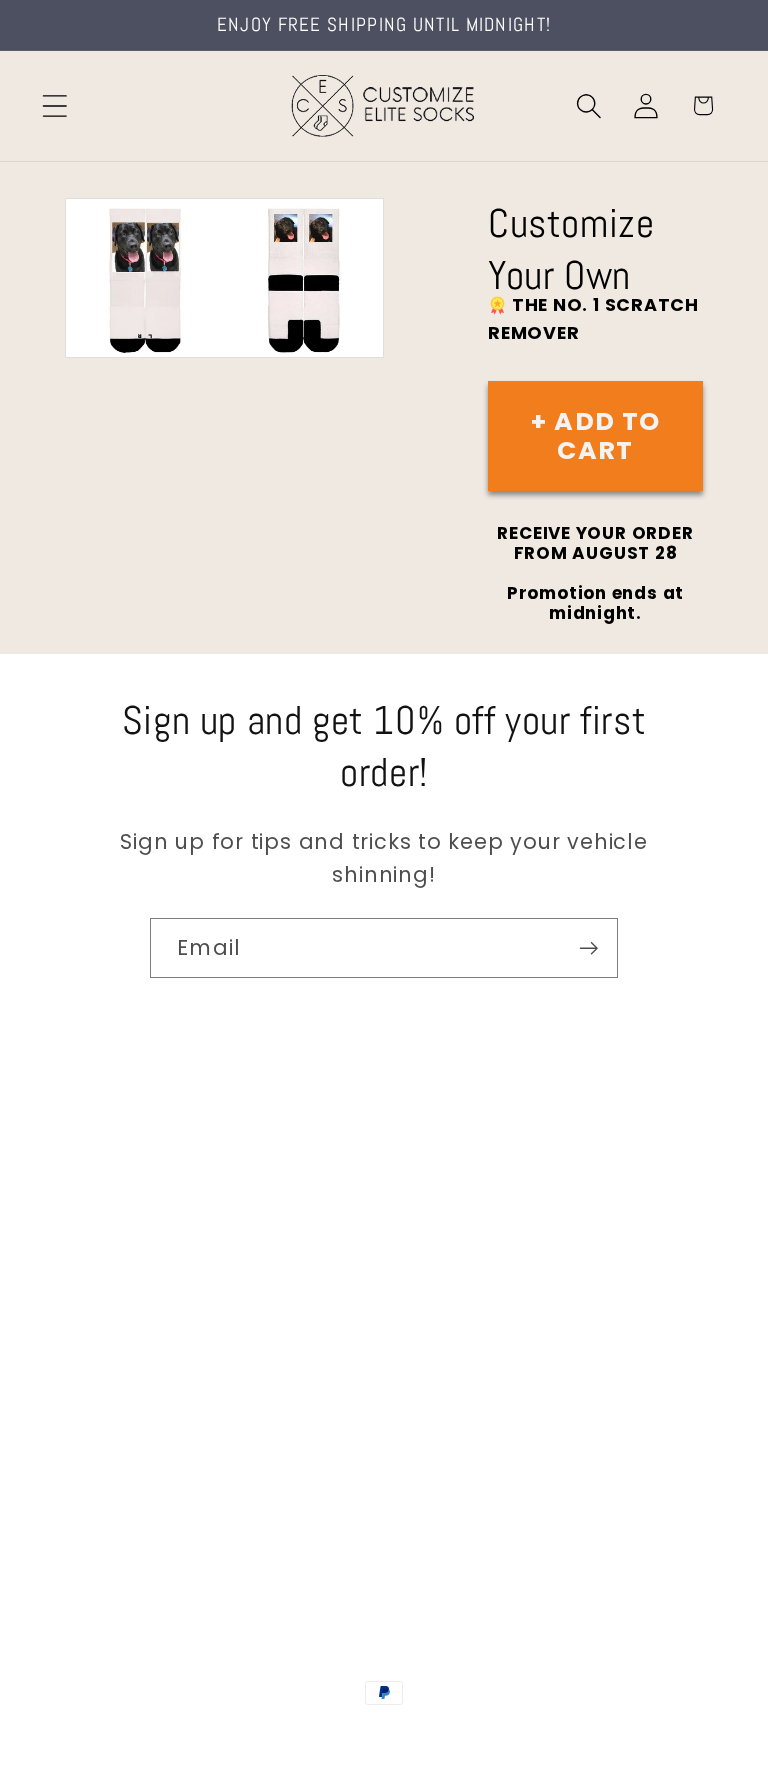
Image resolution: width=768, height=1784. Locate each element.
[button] (54, 105)
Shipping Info (128, 1306)
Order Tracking (137, 1361)
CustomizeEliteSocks (284, 1736)
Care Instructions (149, 1472)
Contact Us (120, 1195)
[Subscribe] (588, 948)
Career (98, 1251)
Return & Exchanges (161, 1417)
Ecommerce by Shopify (537, 1736)
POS (387, 1736)
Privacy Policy (130, 1528)
